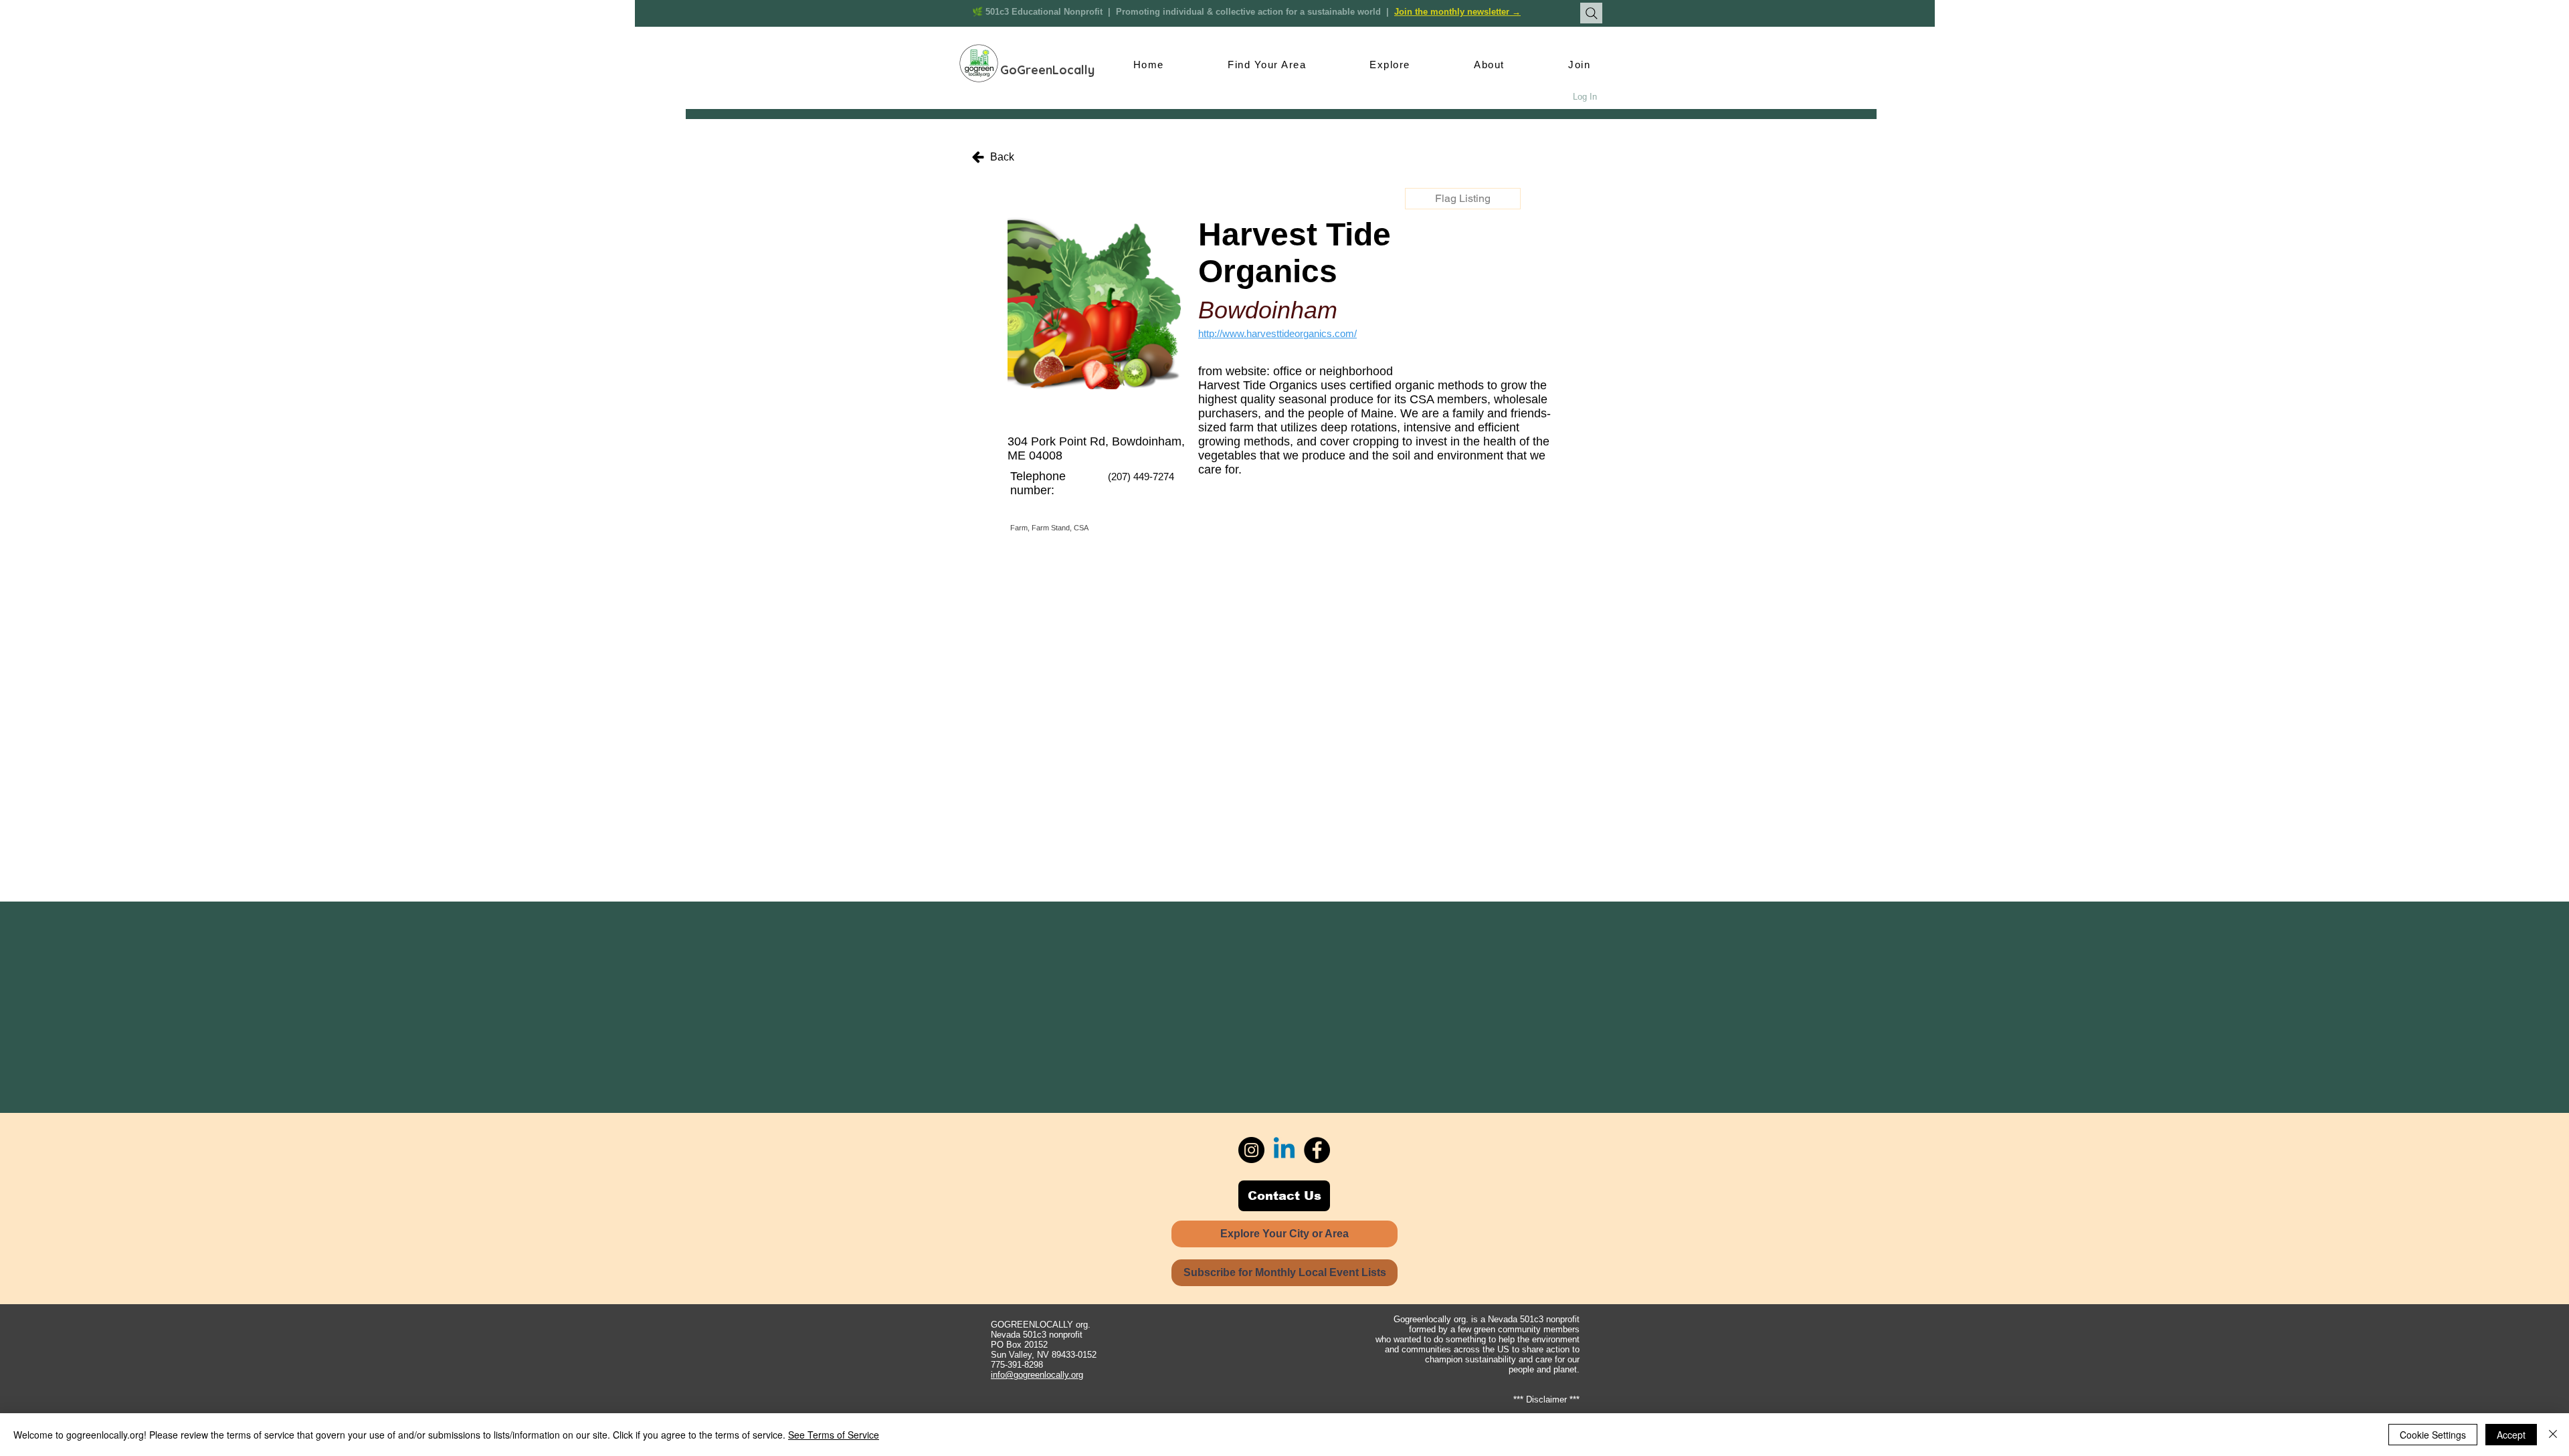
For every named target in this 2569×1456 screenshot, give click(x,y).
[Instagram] (1251, 1150)
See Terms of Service (834, 1435)
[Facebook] (1317, 1150)
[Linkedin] (1284, 1150)
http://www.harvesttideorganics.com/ (1277, 333)
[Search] (1591, 13)
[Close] (2553, 1435)
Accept (2511, 1435)
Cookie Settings (2433, 1435)
